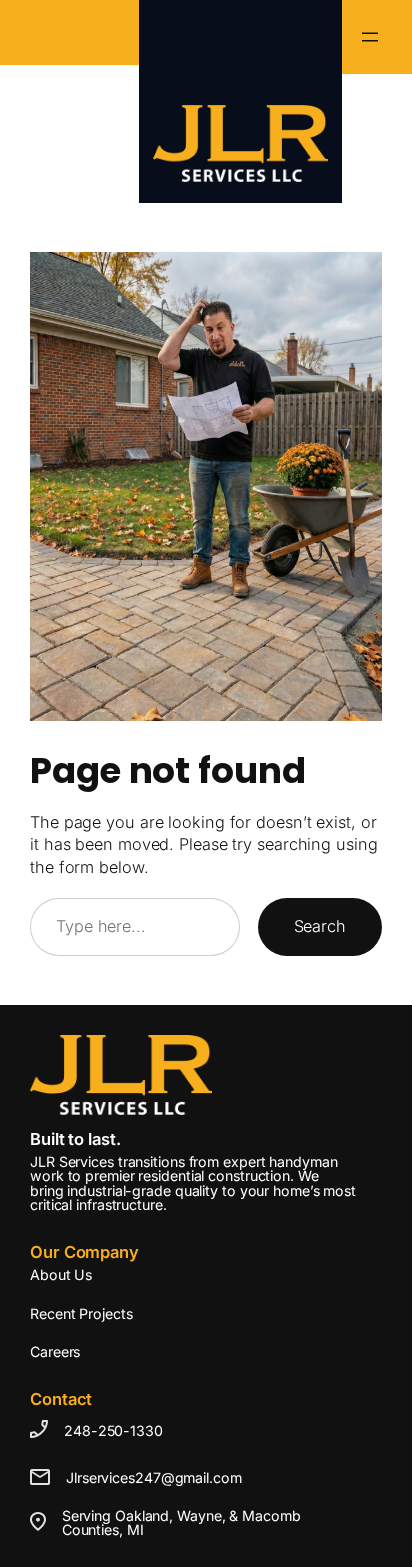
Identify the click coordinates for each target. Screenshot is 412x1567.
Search (320, 926)
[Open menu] (370, 37)
